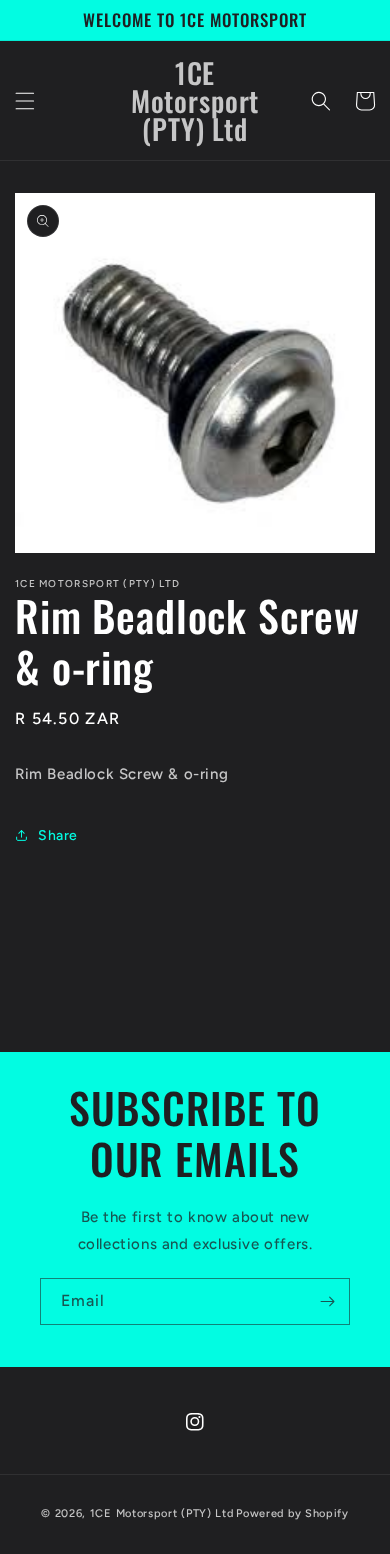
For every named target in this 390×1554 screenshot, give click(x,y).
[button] (25, 101)
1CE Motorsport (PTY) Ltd (162, 1513)
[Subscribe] (327, 1301)
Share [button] (58, 835)
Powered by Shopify (292, 1513)
